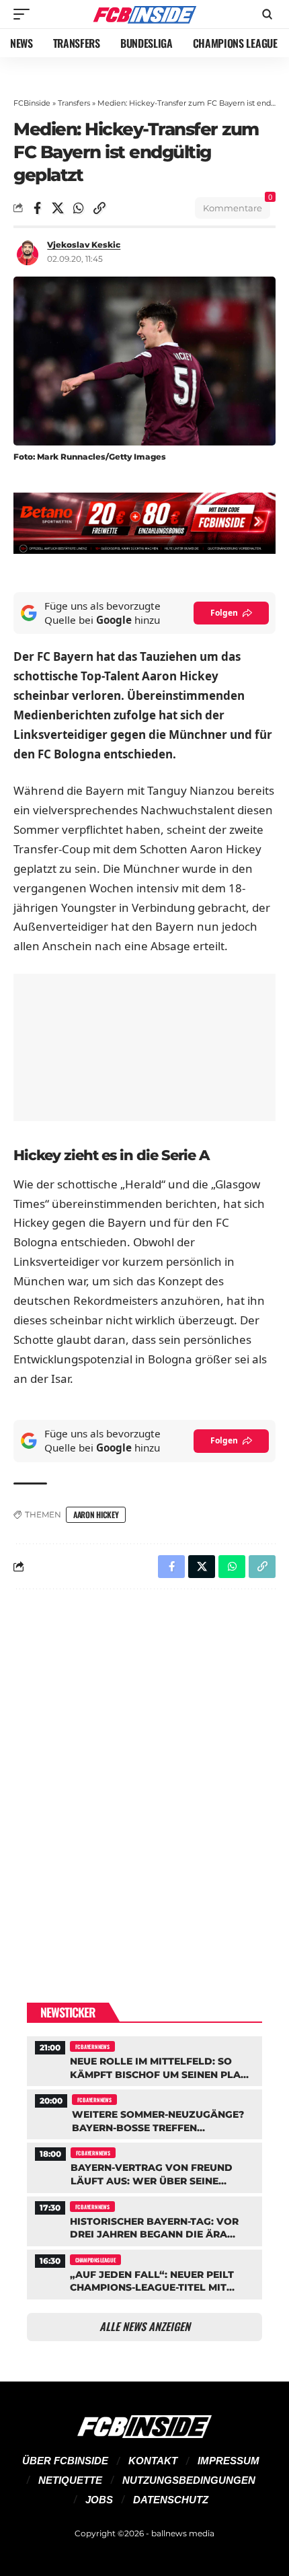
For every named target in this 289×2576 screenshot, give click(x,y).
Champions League (95, 2260)
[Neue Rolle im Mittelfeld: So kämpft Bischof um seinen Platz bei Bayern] (144, 2060)
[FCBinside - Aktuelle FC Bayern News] (144, 14)
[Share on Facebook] (37, 208)
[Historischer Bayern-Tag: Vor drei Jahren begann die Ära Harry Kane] (144, 2220)
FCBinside (32, 103)
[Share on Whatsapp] (79, 208)
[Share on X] (58, 208)
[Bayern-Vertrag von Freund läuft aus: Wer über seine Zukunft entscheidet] (144, 2166)
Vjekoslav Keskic (84, 245)
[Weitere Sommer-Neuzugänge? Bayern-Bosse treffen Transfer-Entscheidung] (144, 2113)
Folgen (224, 613)
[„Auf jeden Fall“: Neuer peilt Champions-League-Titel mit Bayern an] (144, 2273)
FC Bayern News (92, 2046)
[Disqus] (144, 1775)
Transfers (74, 103)
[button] (25, 14)
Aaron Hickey (96, 1514)
